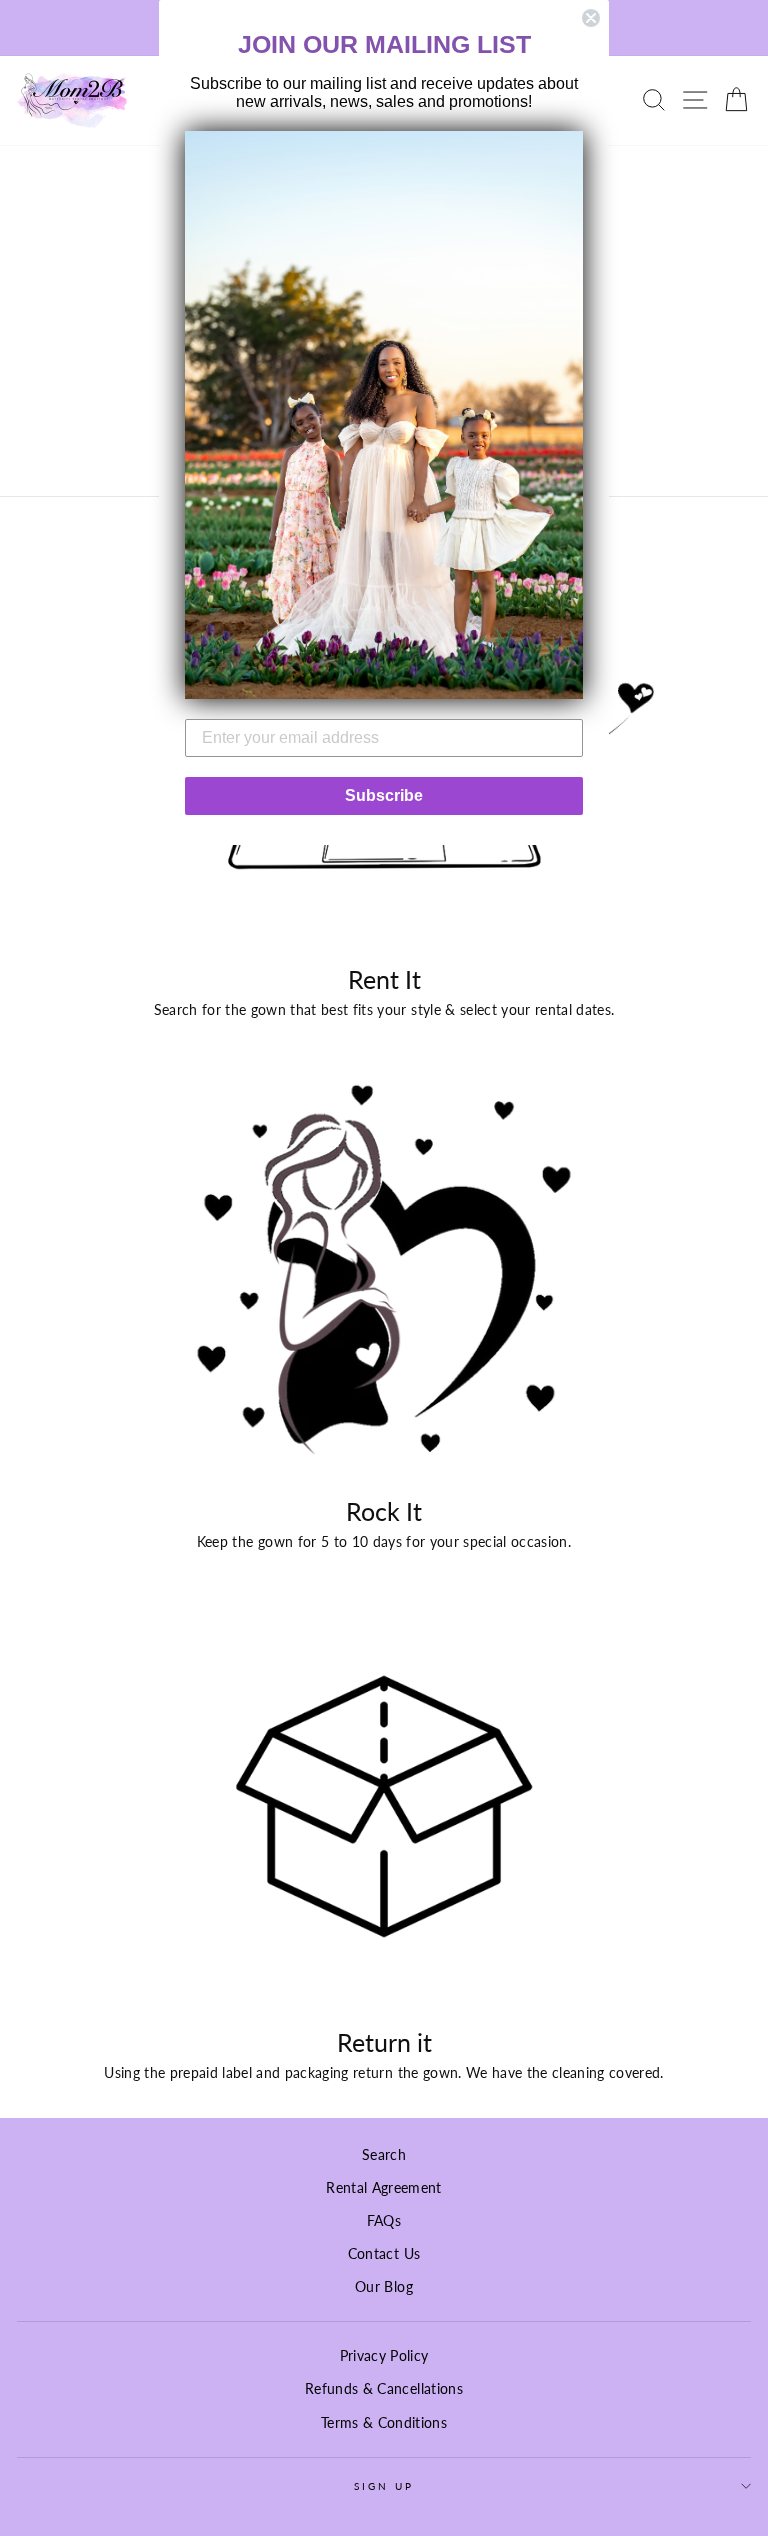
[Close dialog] (591, 18)
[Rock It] (384, 1275)
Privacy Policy (384, 2356)
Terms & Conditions (384, 2423)
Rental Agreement (383, 2188)
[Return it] (384, 1806)
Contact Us (384, 2254)
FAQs (384, 2221)
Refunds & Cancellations (384, 2389)
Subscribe (384, 795)
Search (384, 2155)
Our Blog (384, 2287)
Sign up (384, 2486)
